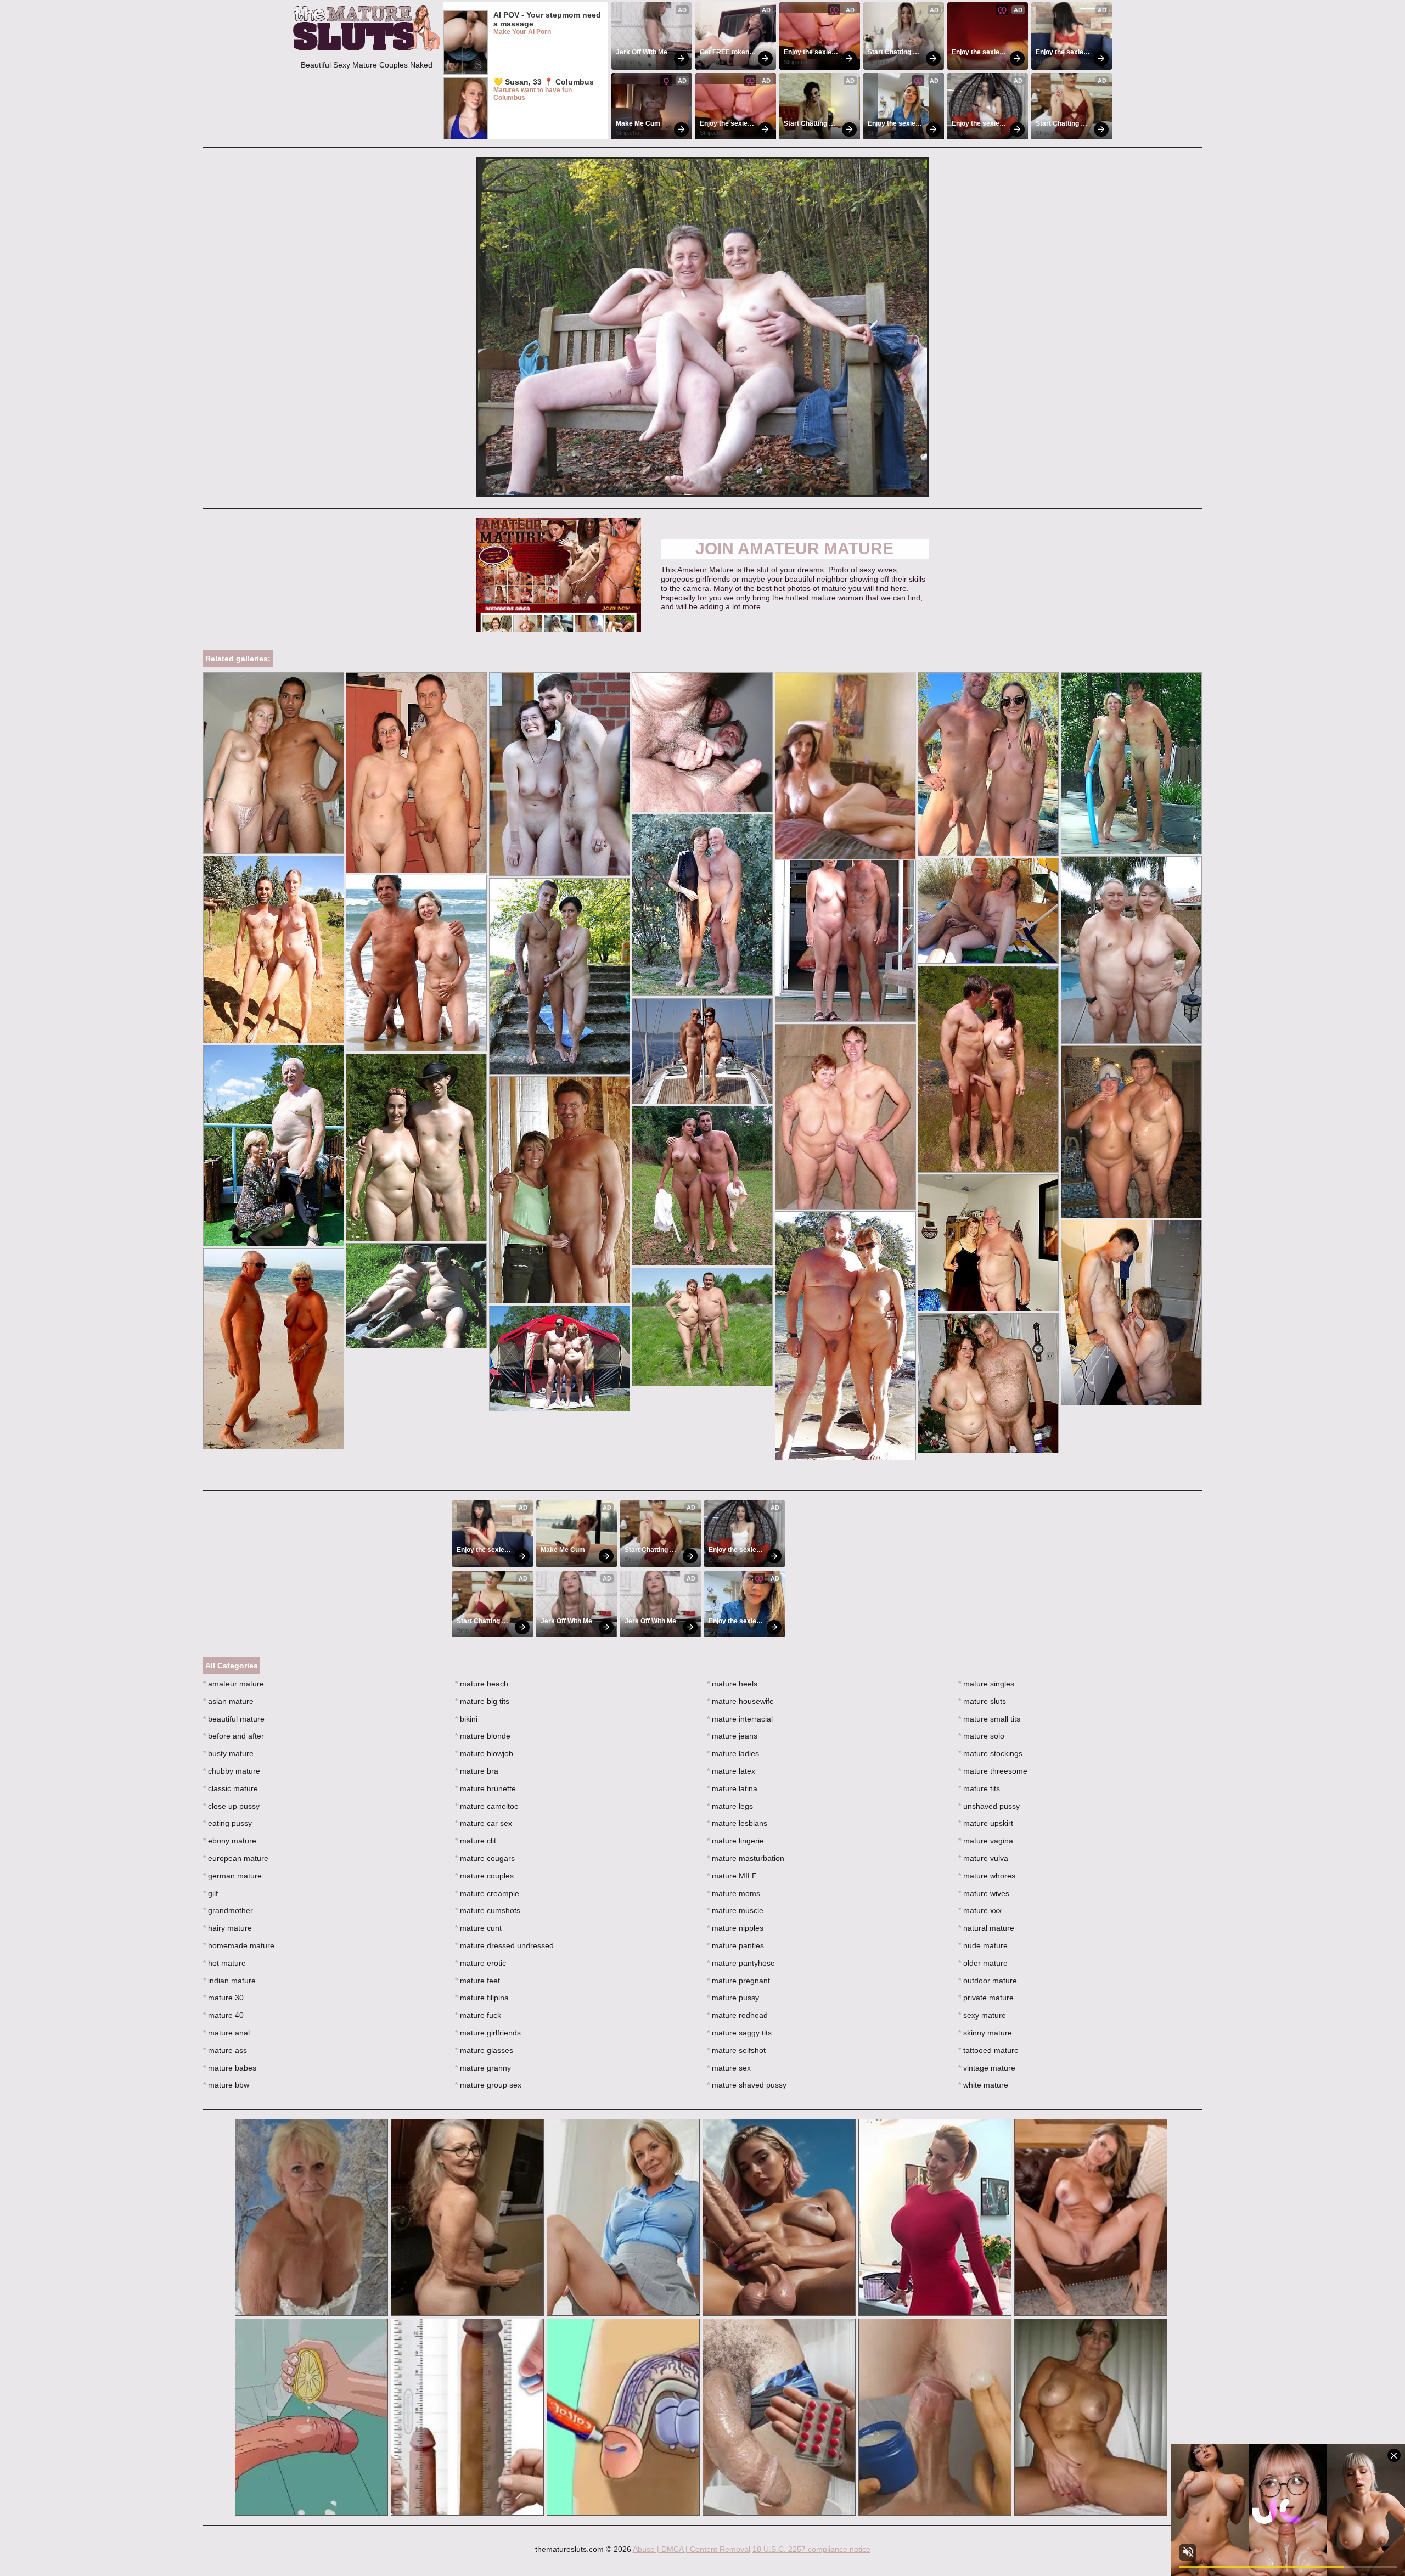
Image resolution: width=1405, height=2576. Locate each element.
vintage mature (987, 2068)
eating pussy (227, 1823)
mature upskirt (986, 1823)
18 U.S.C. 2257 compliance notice (811, 2549)
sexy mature (982, 2015)
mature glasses (484, 2050)
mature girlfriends (488, 2033)
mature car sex (484, 1823)
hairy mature (227, 1928)
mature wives (984, 1893)
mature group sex (488, 2085)
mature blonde (483, 1736)
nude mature (983, 1945)
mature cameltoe (487, 1806)
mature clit (476, 1841)
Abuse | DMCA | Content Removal (692, 2549)
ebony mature (230, 1841)
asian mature (228, 1701)
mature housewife (740, 1701)
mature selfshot (736, 2050)
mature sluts (982, 1701)
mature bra (477, 1771)
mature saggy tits (739, 2033)
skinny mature (985, 2033)
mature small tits (989, 1719)
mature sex (729, 2068)
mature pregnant (738, 1981)
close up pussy (231, 1806)
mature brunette (485, 1788)
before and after (234, 1736)
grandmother (228, 1910)
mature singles (986, 1684)
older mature (983, 1963)
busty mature (228, 1753)
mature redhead (737, 2015)
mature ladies (733, 1753)
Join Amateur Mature (794, 549)
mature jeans (732, 1736)
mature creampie (487, 1893)
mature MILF (732, 1876)
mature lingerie (735, 1841)
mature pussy (733, 1998)
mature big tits (482, 1701)
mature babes (230, 2068)
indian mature (229, 1981)
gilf (210, 1893)
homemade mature (239, 1945)
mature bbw (226, 2085)
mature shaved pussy (747, 2085)
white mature (983, 2085)
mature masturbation (746, 1858)
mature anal (226, 2033)
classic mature (231, 1788)
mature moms (734, 1893)
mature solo (981, 1736)
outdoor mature (988, 1981)
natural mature (986, 1928)
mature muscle (735, 1910)
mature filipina (482, 1998)
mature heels (732, 1684)
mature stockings (990, 1753)
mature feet (477, 1981)
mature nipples (735, 1928)
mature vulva (983, 1858)
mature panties (735, 1945)
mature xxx (980, 1910)
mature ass (225, 2050)
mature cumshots (488, 1910)
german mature (232, 1876)
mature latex (731, 1771)
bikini (466, 1719)
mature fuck (478, 2015)
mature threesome (993, 1771)
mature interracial (740, 1719)
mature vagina (986, 1841)
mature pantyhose (741, 1963)
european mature (236, 1858)
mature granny (483, 2068)
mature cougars (485, 1858)
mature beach (482, 1684)
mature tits (979, 1788)
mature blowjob (484, 1753)
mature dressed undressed (504, 1945)
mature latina (732, 1788)
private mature (986, 1998)
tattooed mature (988, 2050)
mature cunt (478, 1928)
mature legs (730, 1806)
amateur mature (234, 1684)
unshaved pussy (989, 1806)
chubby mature (232, 1771)
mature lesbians (737, 1823)
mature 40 (223, 2015)
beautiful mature (234, 1719)
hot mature (224, 1963)
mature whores (987, 1876)
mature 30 (223, 1998)
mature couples (484, 1876)
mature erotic (480, 1963)
